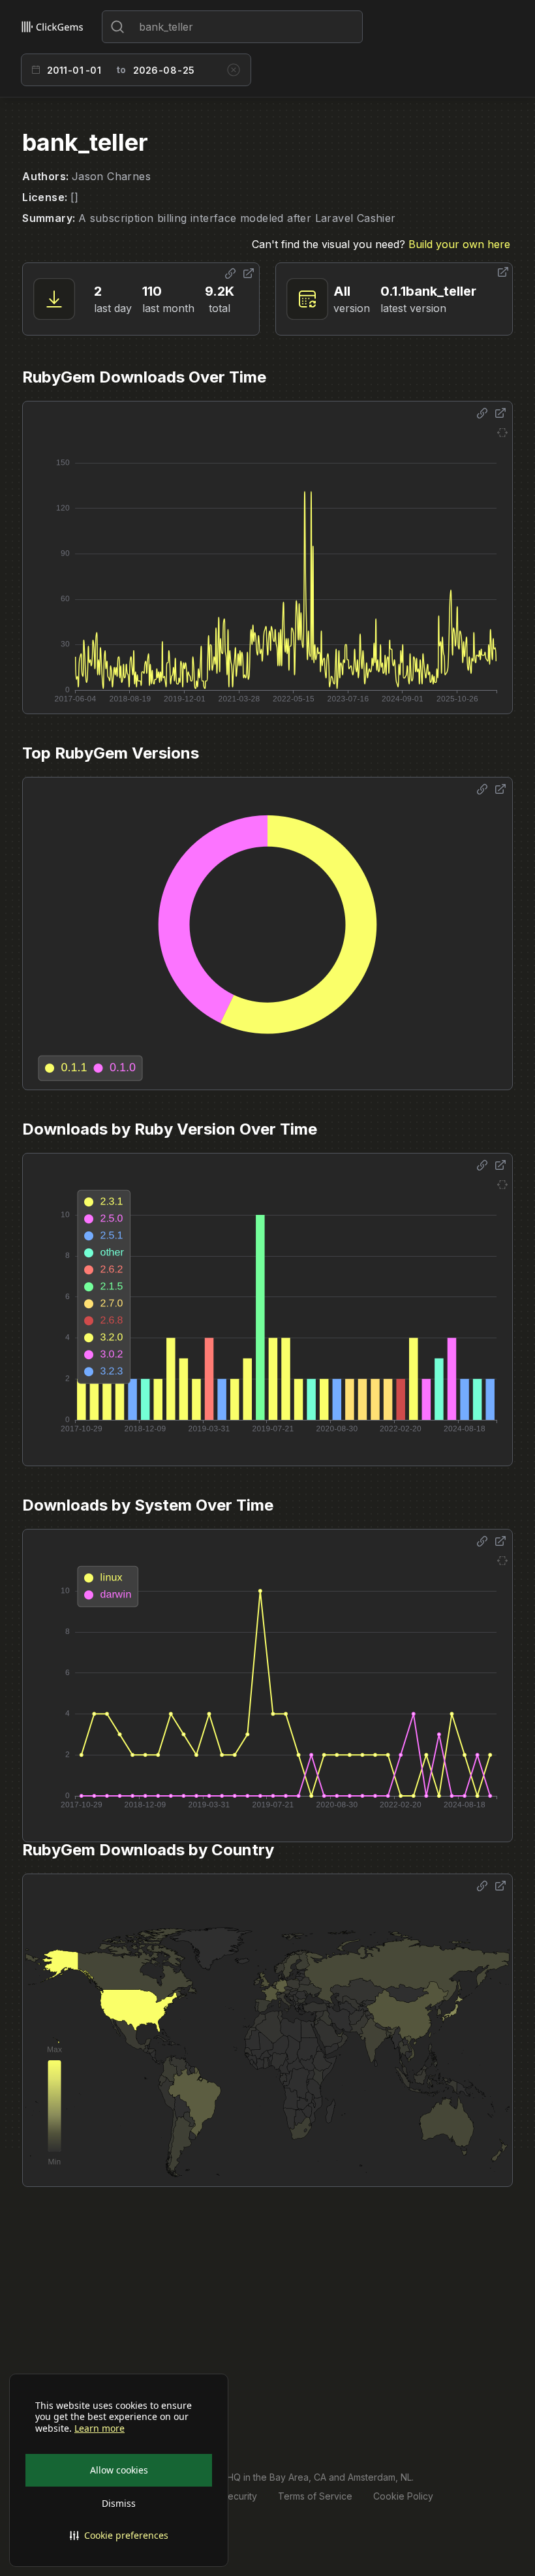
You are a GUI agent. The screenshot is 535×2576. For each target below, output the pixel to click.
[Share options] (230, 274)
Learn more (99, 2428)
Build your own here (459, 244)
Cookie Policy (403, 2496)
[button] (119, 2536)
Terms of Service (315, 2496)
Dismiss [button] (119, 2503)
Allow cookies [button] (119, 2470)
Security (239, 2496)
